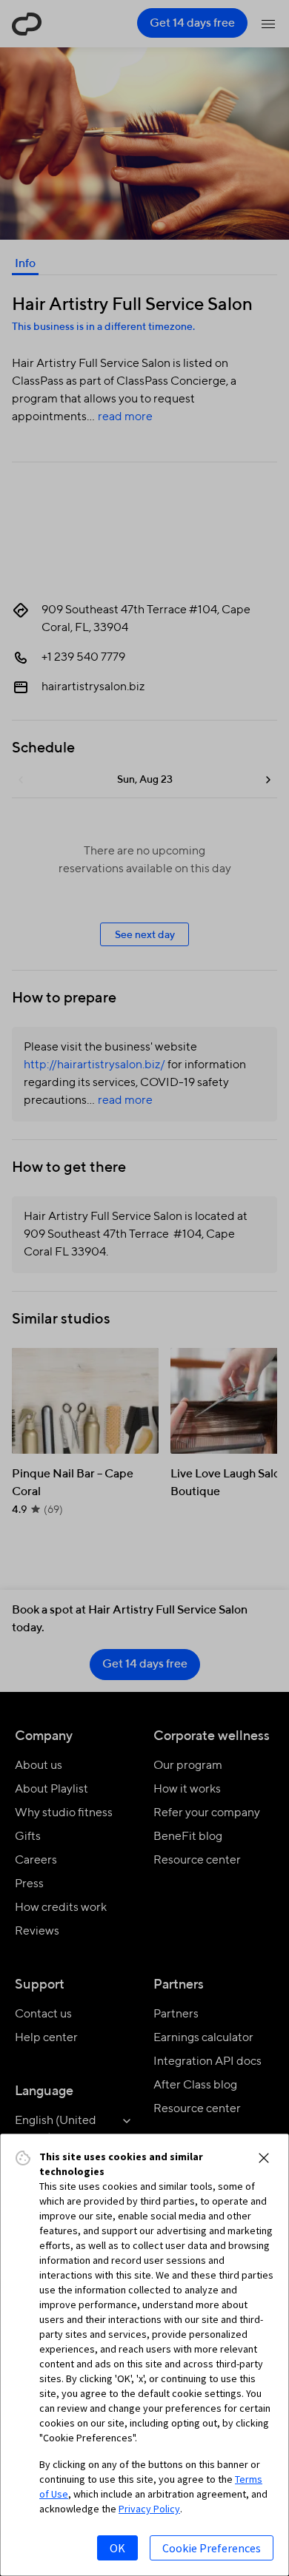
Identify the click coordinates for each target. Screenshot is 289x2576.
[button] (264, 2158)
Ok (117, 2548)
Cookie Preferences (212, 2548)
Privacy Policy (149, 2509)
